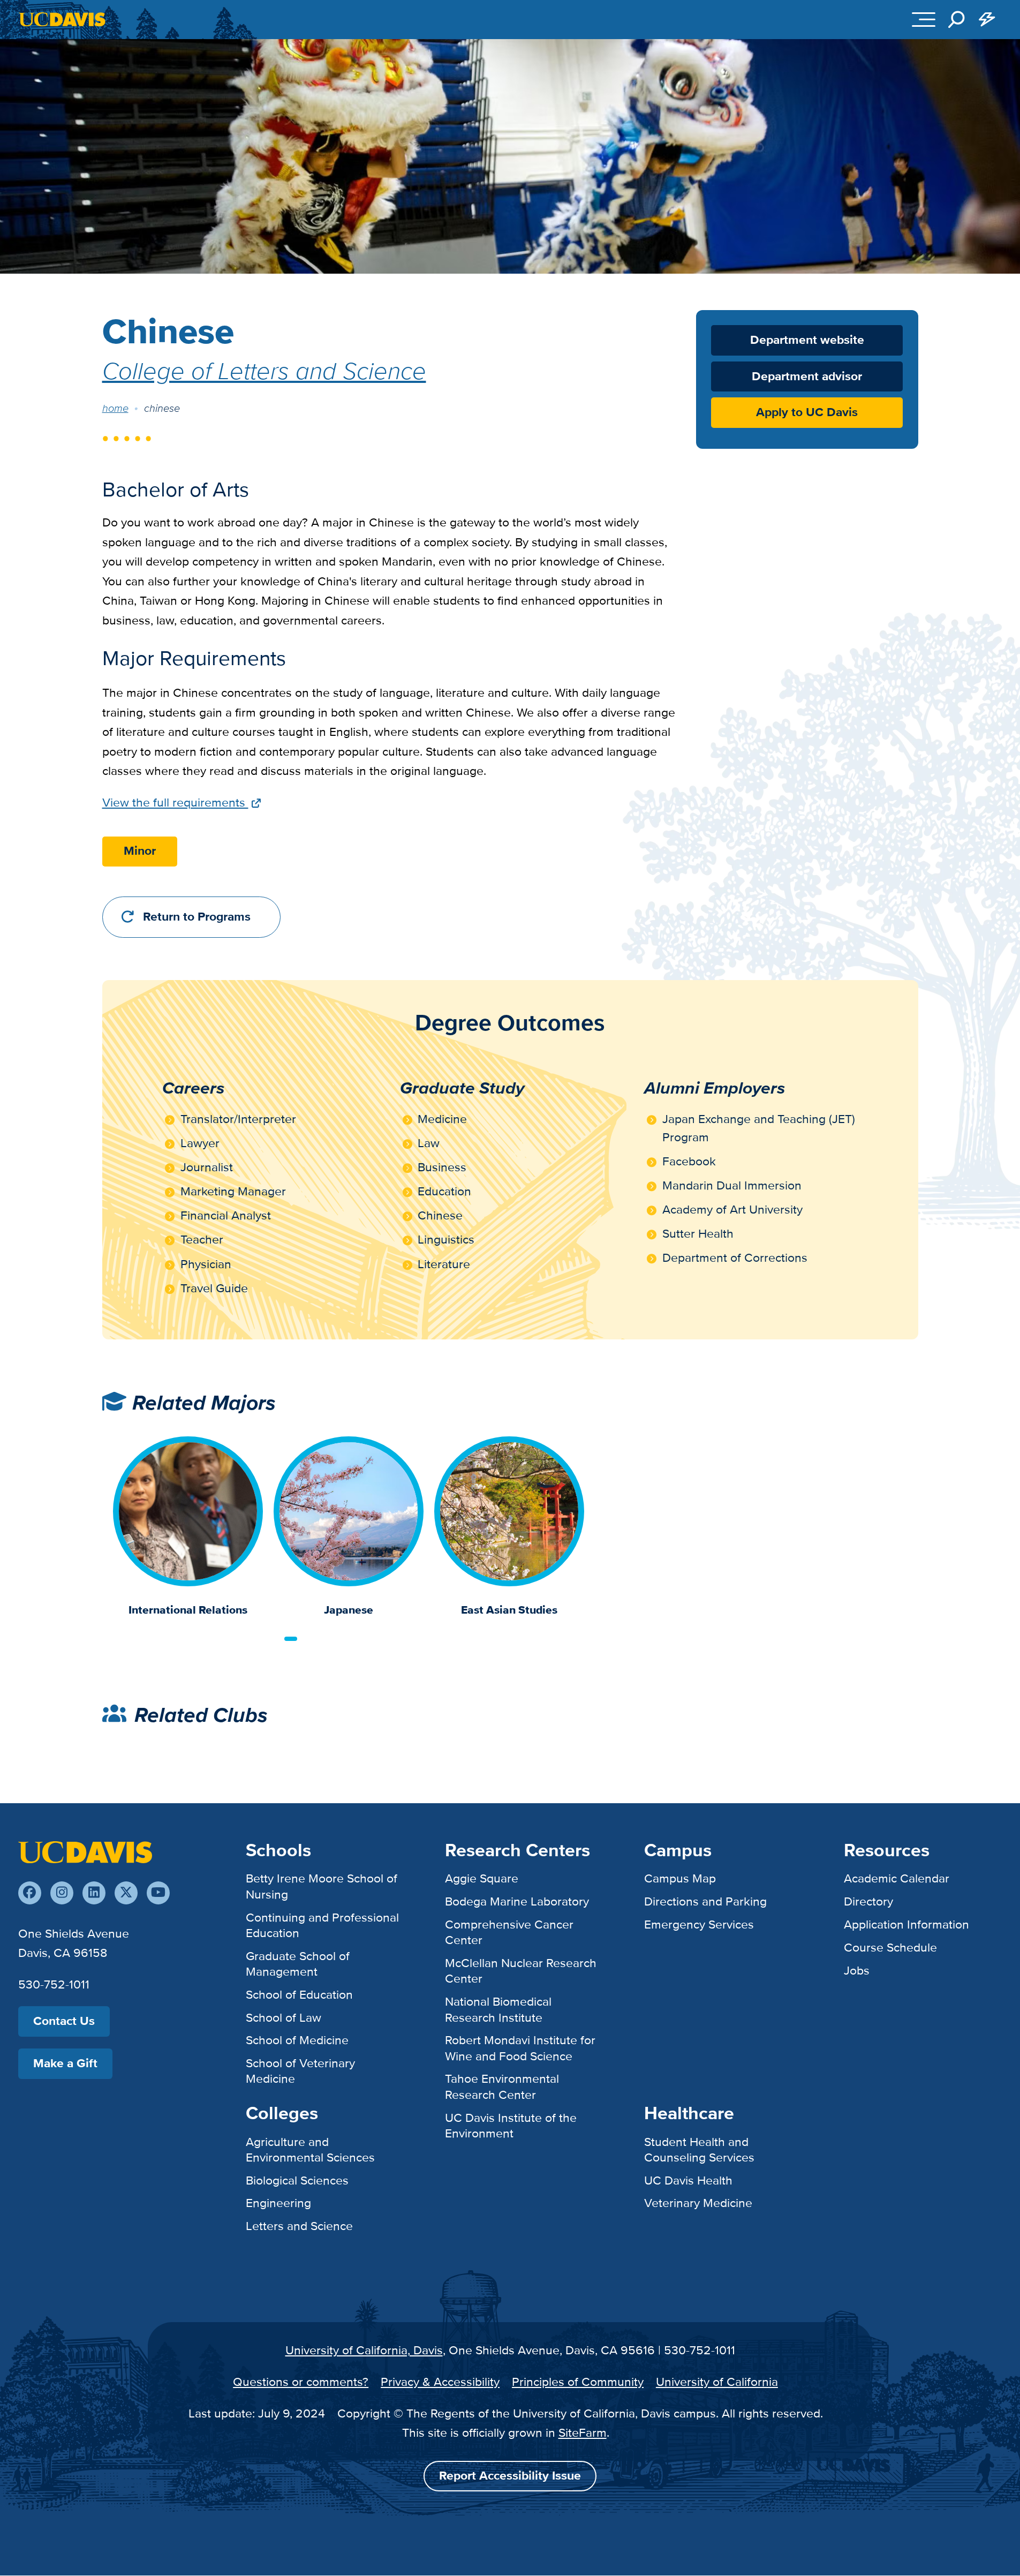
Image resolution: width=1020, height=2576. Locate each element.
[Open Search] (956, 19)
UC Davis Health (688, 2180)
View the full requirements (175, 802)
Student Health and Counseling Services (699, 2149)
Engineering (278, 2203)
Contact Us (64, 2021)
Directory (868, 1901)
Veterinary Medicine (698, 2203)
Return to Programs (197, 917)
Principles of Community (578, 2382)
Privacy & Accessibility (440, 2382)
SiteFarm (583, 2432)
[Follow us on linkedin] (94, 1893)
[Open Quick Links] (987, 19)
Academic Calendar (897, 1878)
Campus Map (680, 1878)
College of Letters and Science (264, 370)
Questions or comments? (301, 2382)
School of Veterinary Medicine (300, 2071)
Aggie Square (482, 1878)
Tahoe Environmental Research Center (502, 2086)
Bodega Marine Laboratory (517, 1901)
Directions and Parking (705, 1901)
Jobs (857, 1970)
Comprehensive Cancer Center (509, 1932)
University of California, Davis (364, 2350)
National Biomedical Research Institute (498, 2009)
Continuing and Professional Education (322, 1925)
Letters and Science (299, 2226)
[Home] (85, 1851)
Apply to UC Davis (807, 413)
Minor (140, 851)
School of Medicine (297, 2040)
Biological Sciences (297, 2180)
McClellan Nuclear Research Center (521, 1971)
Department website (807, 340)
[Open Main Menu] (924, 19)
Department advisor (807, 377)
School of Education (299, 1994)
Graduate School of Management (298, 1964)
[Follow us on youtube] (158, 1893)
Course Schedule (890, 1947)
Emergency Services (699, 1924)
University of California (717, 2382)
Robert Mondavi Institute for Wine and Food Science (520, 2048)
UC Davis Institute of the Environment (511, 2125)
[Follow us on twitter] (126, 1893)
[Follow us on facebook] (30, 1893)
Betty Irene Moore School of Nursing (322, 1886)
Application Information (906, 1924)
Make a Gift (65, 2063)
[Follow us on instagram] (62, 1893)
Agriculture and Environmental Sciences (310, 2149)
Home (115, 408)
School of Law (284, 2017)
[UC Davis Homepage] (62, 19)
